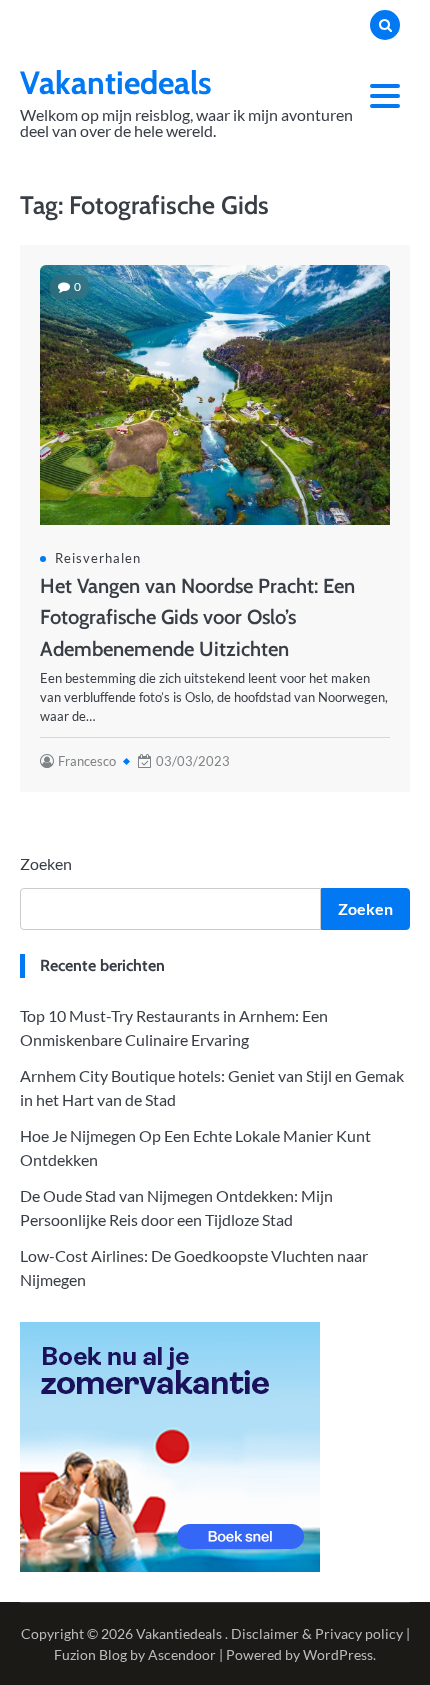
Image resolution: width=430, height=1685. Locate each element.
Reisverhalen (98, 558)
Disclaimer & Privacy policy (317, 1633)
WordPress (338, 1654)
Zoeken (46, 863)
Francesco (87, 761)
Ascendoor (182, 1654)
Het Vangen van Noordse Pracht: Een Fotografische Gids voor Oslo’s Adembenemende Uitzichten (197, 616)
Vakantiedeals (116, 82)
